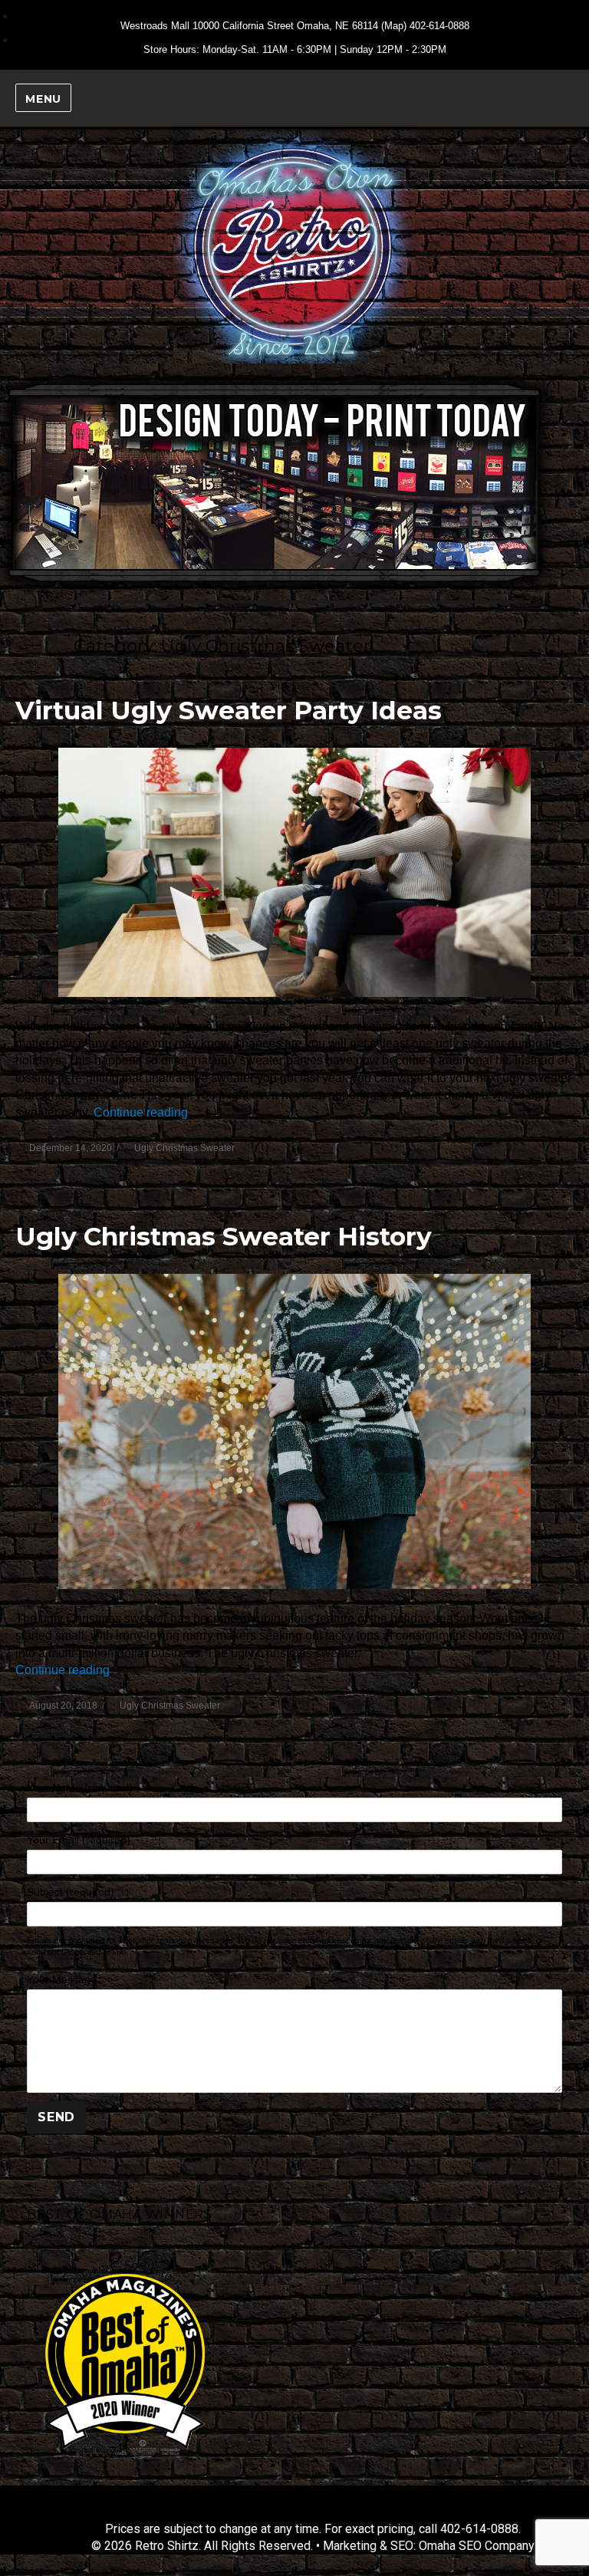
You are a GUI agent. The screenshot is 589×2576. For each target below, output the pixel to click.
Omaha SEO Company (477, 2546)
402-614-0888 (439, 26)
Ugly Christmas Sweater (184, 1148)
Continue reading (141, 1112)
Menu (43, 99)
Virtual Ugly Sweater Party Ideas (229, 710)
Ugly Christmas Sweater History (224, 1236)
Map (394, 26)
